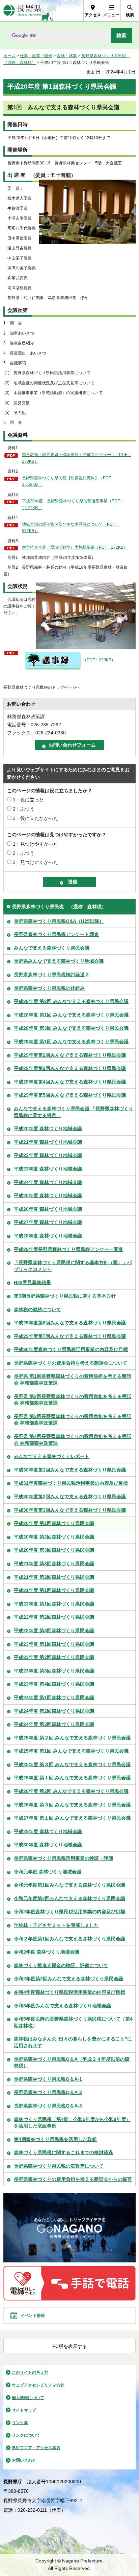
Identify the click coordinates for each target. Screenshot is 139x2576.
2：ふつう (24, 809)
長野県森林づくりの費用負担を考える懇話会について (71, 1363)
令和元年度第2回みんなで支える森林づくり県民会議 (69, 1898)
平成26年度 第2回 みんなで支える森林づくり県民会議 (71, 1791)
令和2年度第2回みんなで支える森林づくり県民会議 (68, 1979)
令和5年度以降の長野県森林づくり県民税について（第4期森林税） (73, 2022)
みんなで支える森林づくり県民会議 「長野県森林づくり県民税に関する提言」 (74, 1112)
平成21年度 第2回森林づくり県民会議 (54, 1577)
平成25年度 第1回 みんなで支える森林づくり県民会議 (71, 1751)
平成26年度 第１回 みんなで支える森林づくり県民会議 (72, 1778)
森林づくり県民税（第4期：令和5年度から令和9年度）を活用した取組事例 (72, 2123)
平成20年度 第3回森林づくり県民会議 (54, 1550)
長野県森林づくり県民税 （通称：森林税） (59, 907)
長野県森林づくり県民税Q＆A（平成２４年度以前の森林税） (72, 2062)
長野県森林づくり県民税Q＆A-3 (48, 2106)
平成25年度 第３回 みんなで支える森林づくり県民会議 (72, 1764)
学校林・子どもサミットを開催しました (56, 1925)
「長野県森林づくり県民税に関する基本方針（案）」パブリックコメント (73, 1266)
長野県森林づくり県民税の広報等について (59, 2166)
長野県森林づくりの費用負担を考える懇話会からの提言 (73, 2179)
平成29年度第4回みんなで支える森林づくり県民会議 (70, 1082)
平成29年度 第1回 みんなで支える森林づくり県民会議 (71, 1042)
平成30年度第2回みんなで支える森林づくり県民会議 (70, 1497)
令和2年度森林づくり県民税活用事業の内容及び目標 (69, 1912)
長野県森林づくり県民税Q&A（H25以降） (59, 921)
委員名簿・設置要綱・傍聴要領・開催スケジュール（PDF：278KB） (77, 458)
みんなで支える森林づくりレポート (52, 1456)
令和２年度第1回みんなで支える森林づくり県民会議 (69, 1939)
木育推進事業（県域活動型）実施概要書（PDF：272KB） (75, 547)
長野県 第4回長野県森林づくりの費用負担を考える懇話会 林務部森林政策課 (73, 1440)
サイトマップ (24, 2410)
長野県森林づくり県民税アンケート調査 (56, 934)
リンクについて (26, 2435)
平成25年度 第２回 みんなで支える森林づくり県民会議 (72, 1738)
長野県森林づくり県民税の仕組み (49, 988)
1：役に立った (28, 800)
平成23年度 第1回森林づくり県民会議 (54, 1644)
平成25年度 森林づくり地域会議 (48, 1195)
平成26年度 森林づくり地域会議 (48, 1209)
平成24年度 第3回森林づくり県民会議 (54, 1724)
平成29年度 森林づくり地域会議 (48, 1831)
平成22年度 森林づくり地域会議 (48, 1155)
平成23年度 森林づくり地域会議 (48, 1169)
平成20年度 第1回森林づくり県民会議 (54, 1523)
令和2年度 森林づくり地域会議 (47, 1952)
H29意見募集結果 (32, 1282)
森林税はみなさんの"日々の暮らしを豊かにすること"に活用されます (73, 2042)
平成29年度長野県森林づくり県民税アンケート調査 (68, 1249)
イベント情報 (33, 2316)
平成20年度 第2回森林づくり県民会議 (54, 1537)
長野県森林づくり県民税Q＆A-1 (48, 2079)
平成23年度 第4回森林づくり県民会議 (54, 1684)
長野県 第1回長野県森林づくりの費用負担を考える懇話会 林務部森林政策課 (73, 1380)
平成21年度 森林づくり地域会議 (48, 1142)
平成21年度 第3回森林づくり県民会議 (54, 1564)
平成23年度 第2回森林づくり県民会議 (54, 1657)
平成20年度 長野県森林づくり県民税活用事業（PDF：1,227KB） (73, 504)
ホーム (9, 56)
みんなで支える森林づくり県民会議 (52, 948)
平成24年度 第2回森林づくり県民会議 (54, 1711)
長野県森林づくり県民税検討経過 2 (51, 975)
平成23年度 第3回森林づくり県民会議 (54, 1671)
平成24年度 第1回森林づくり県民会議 (54, 1697)
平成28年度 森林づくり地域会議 (48, 1236)
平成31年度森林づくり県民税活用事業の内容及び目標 (71, 1483)
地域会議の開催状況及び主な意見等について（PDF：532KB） (71, 528)
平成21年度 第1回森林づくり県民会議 (54, 1590)
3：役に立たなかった (35, 818)
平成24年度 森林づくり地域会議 (48, 1182)
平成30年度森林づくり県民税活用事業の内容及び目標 (71, 1349)
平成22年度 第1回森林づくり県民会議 (54, 1604)
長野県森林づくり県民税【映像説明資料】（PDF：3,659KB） (68, 481)
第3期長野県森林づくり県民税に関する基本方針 (65, 1296)
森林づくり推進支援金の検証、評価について (61, 1965)
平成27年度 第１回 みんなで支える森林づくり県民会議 (72, 1818)
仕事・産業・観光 (36, 56)
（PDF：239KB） (99, 660)
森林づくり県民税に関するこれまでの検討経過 (63, 2152)
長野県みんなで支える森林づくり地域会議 (59, 961)
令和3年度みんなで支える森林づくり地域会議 (62, 2006)
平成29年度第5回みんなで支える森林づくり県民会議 (70, 1095)
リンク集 (20, 2423)
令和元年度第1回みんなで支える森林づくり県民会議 (69, 1885)
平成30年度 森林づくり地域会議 (48, 1845)
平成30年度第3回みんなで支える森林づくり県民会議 (70, 1510)
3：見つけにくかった (35, 862)
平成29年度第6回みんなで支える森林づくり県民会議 (70, 1323)
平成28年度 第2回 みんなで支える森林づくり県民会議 (71, 1001)
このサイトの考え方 (30, 2372)
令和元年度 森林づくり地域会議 (48, 1872)
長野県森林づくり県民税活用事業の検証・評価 (63, 1858)
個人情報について (28, 2398)
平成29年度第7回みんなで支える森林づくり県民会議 (70, 1336)
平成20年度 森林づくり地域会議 (48, 1129)
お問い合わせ (24, 2460)
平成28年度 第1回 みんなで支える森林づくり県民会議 (71, 1015)
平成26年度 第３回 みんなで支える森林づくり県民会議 (72, 1805)
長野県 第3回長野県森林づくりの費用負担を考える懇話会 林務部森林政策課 (73, 1420)
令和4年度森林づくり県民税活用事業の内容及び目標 (69, 1992)
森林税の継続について (37, 1309)
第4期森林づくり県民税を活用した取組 (55, 2139)
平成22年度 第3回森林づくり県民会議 (54, 1631)
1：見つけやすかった (35, 844)
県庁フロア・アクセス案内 (36, 2448)
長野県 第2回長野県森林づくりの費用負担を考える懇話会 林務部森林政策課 (73, 1400)
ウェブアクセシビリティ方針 (38, 2385)
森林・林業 (67, 56)
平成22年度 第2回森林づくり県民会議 (54, 1617)
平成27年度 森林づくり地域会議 (48, 1222)
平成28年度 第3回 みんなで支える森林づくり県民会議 (71, 1028)
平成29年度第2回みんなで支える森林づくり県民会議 (70, 1055)
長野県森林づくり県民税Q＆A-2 (48, 2092)
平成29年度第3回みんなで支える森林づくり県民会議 (70, 1068)
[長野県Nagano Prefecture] (22, 11)
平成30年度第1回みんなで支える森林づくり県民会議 (70, 1470)
